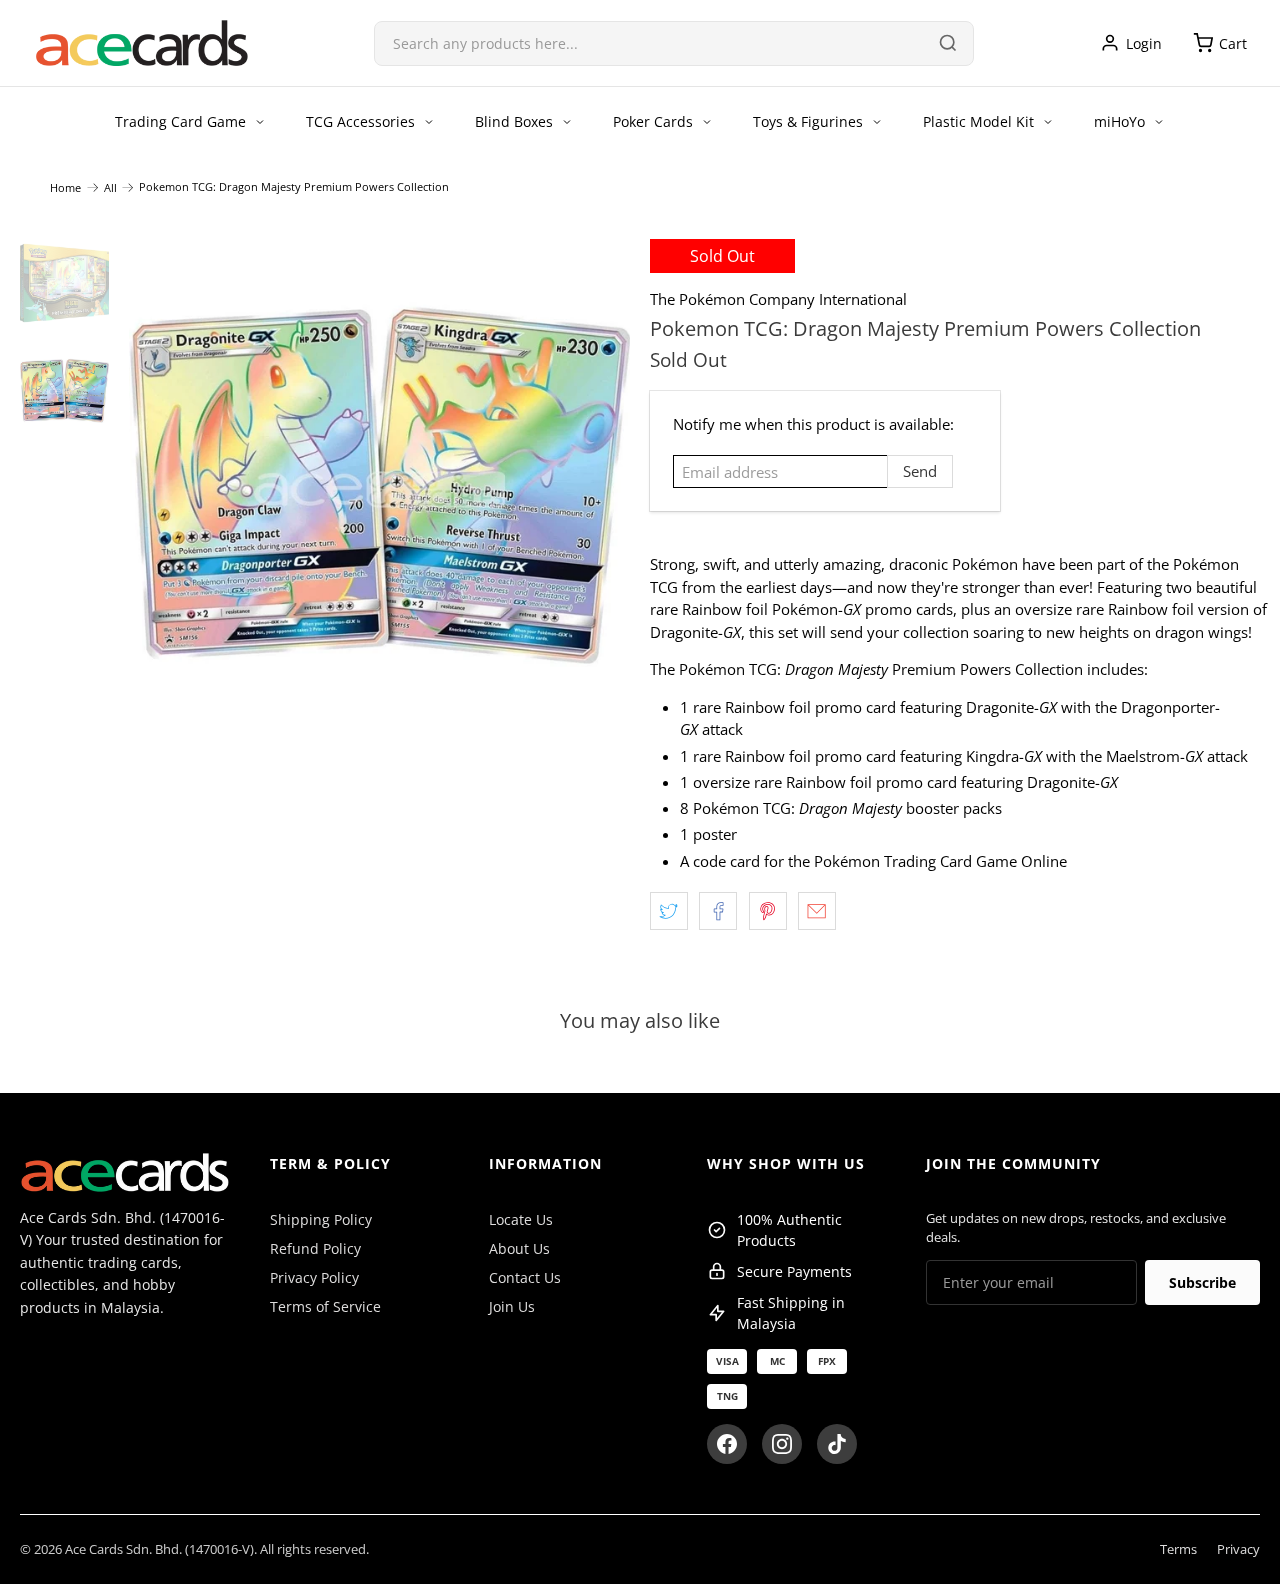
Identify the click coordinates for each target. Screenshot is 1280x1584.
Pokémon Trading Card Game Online (940, 861)
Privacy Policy (314, 1277)
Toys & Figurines (808, 121)
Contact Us (525, 1277)
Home (65, 187)
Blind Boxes (514, 121)
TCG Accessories (360, 121)
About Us (519, 1248)
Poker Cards (653, 121)
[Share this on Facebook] (718, 911)
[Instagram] (782, 1444)
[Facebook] (727, 1444)
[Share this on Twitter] (669, 911)
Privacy (1238, 1549)
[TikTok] (837, 1444)
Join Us (512, 1306)
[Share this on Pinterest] (768, 911)
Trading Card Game (180, 121)
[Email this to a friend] (817, 911)
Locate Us (521, 1219)
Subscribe (1202, 1282)
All (110, 187)
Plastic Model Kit (978, 121)
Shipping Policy (321, 1219)
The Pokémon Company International (778, 299)
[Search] (948, 43)
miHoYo (1119, 121)
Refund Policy (315, 1248)
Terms (1178, 1549)
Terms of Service (325, 1306)
